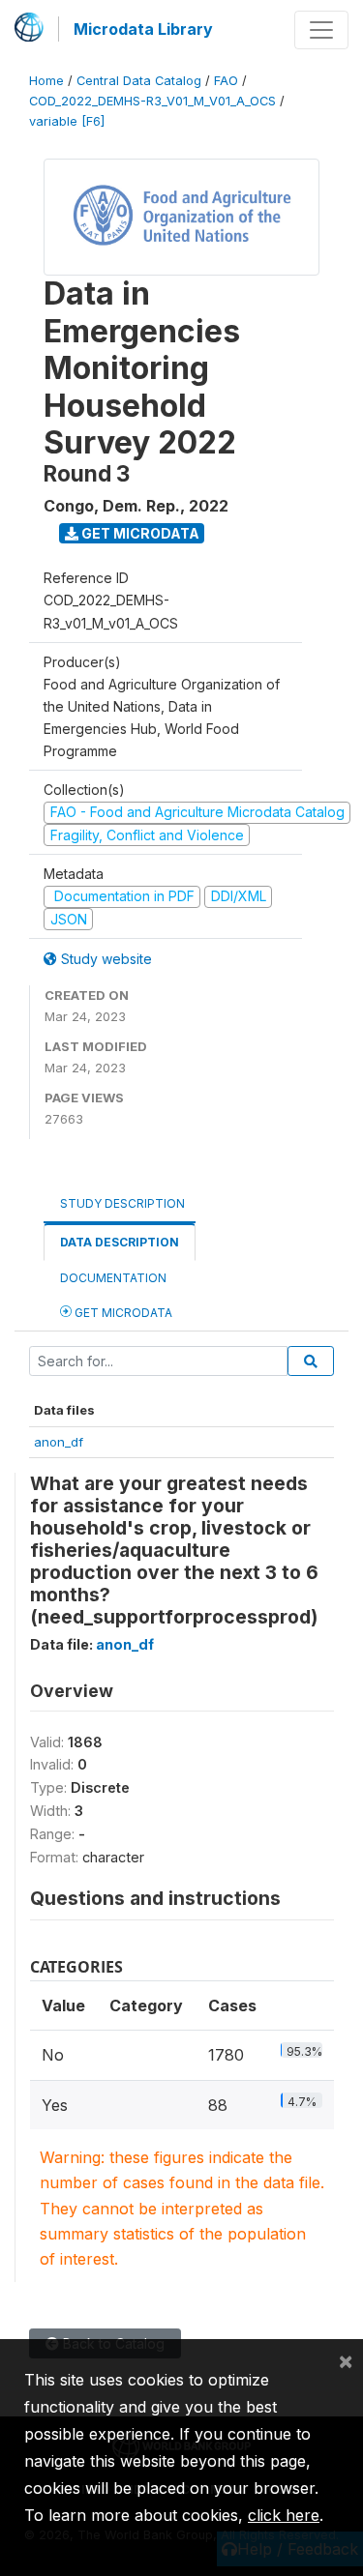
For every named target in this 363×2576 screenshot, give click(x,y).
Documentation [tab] (113, 1278)
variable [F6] (67, 121)
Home (46, 81)
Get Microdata (139, 533)
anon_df (59, 1442)
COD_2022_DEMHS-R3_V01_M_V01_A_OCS (152, 101)
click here (284, 2515)
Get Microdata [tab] (122, 1313)
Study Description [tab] (122, 1203)
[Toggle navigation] (321, 30)
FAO (226, 81)
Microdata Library (143, 29)
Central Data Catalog (139, 81)
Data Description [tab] (120, 1242)
